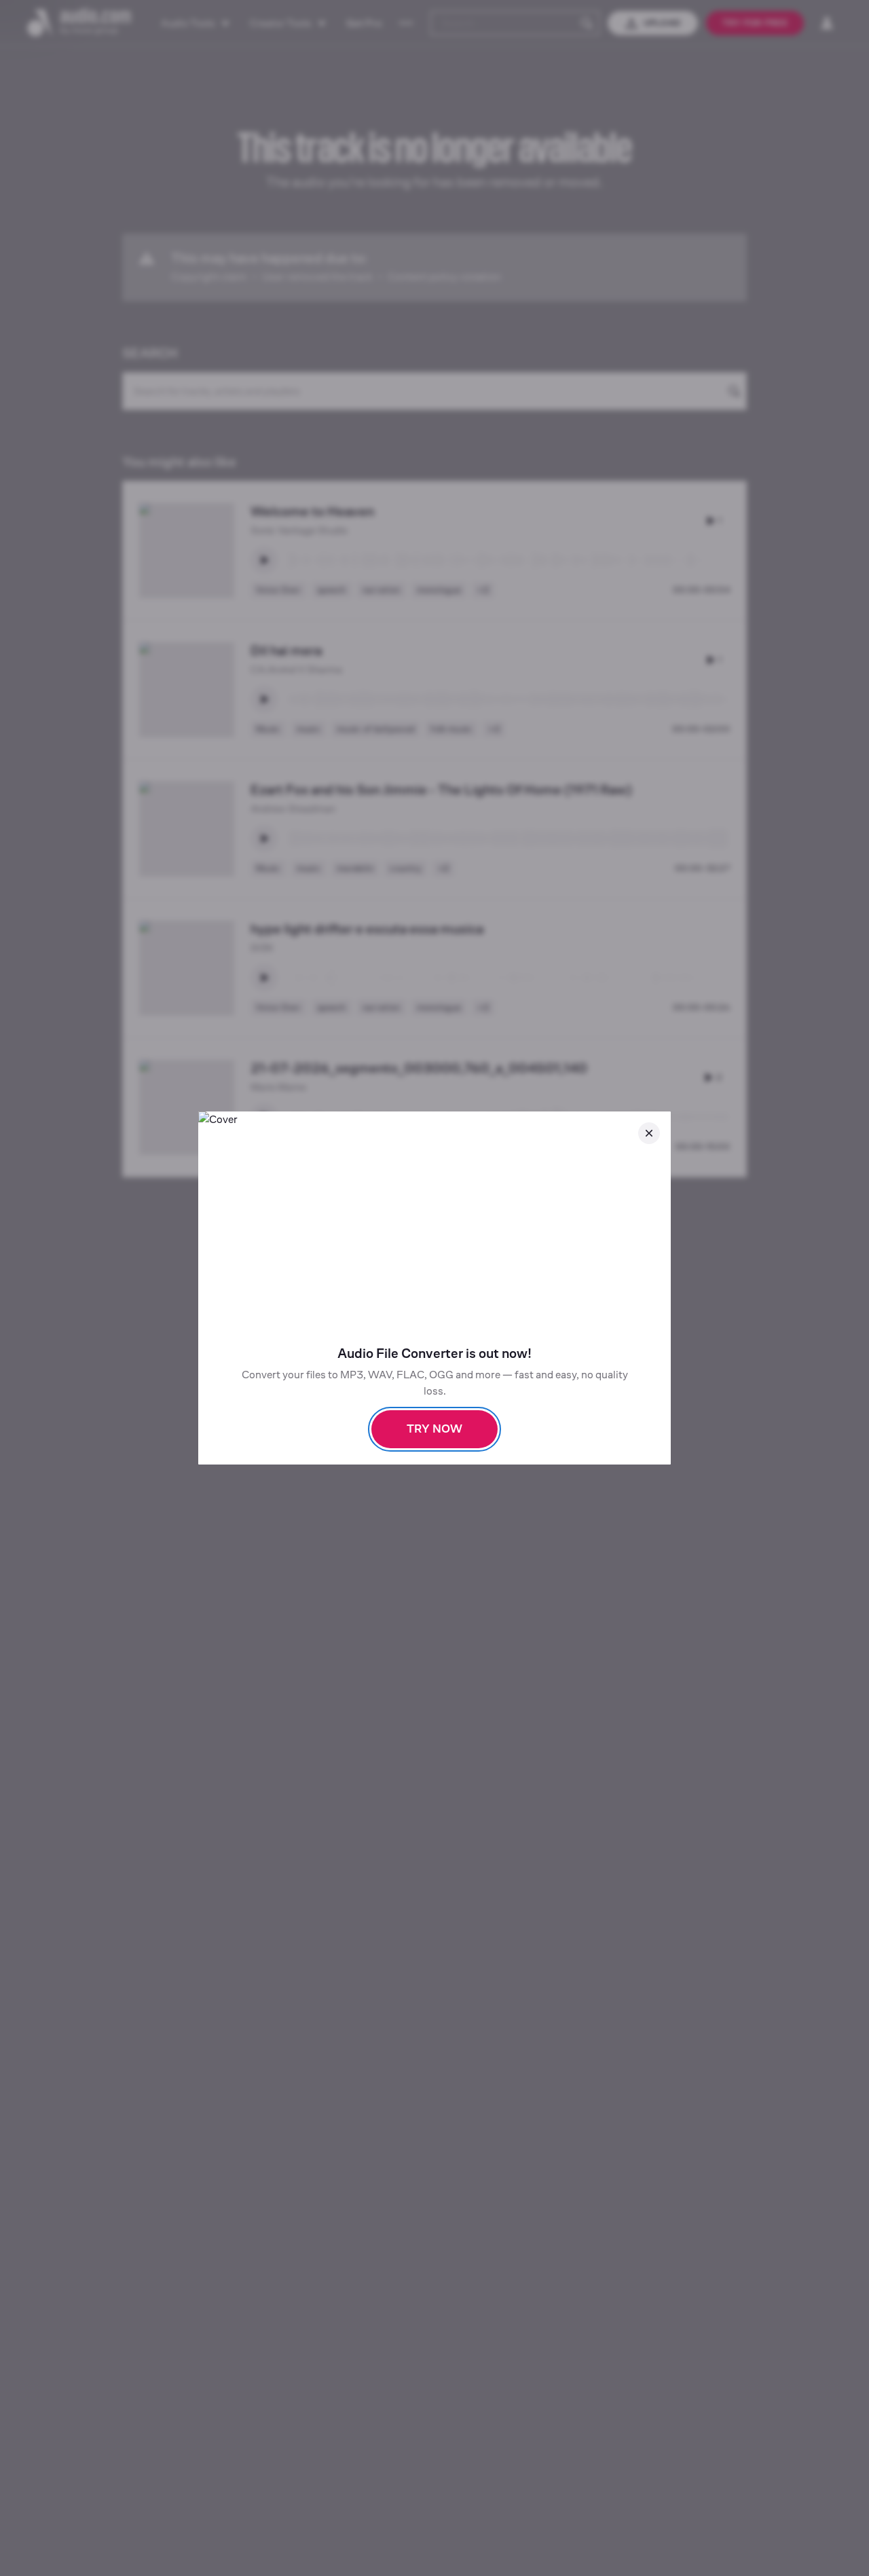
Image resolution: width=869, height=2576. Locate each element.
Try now (434, 1429)
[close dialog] (649, 1133)
